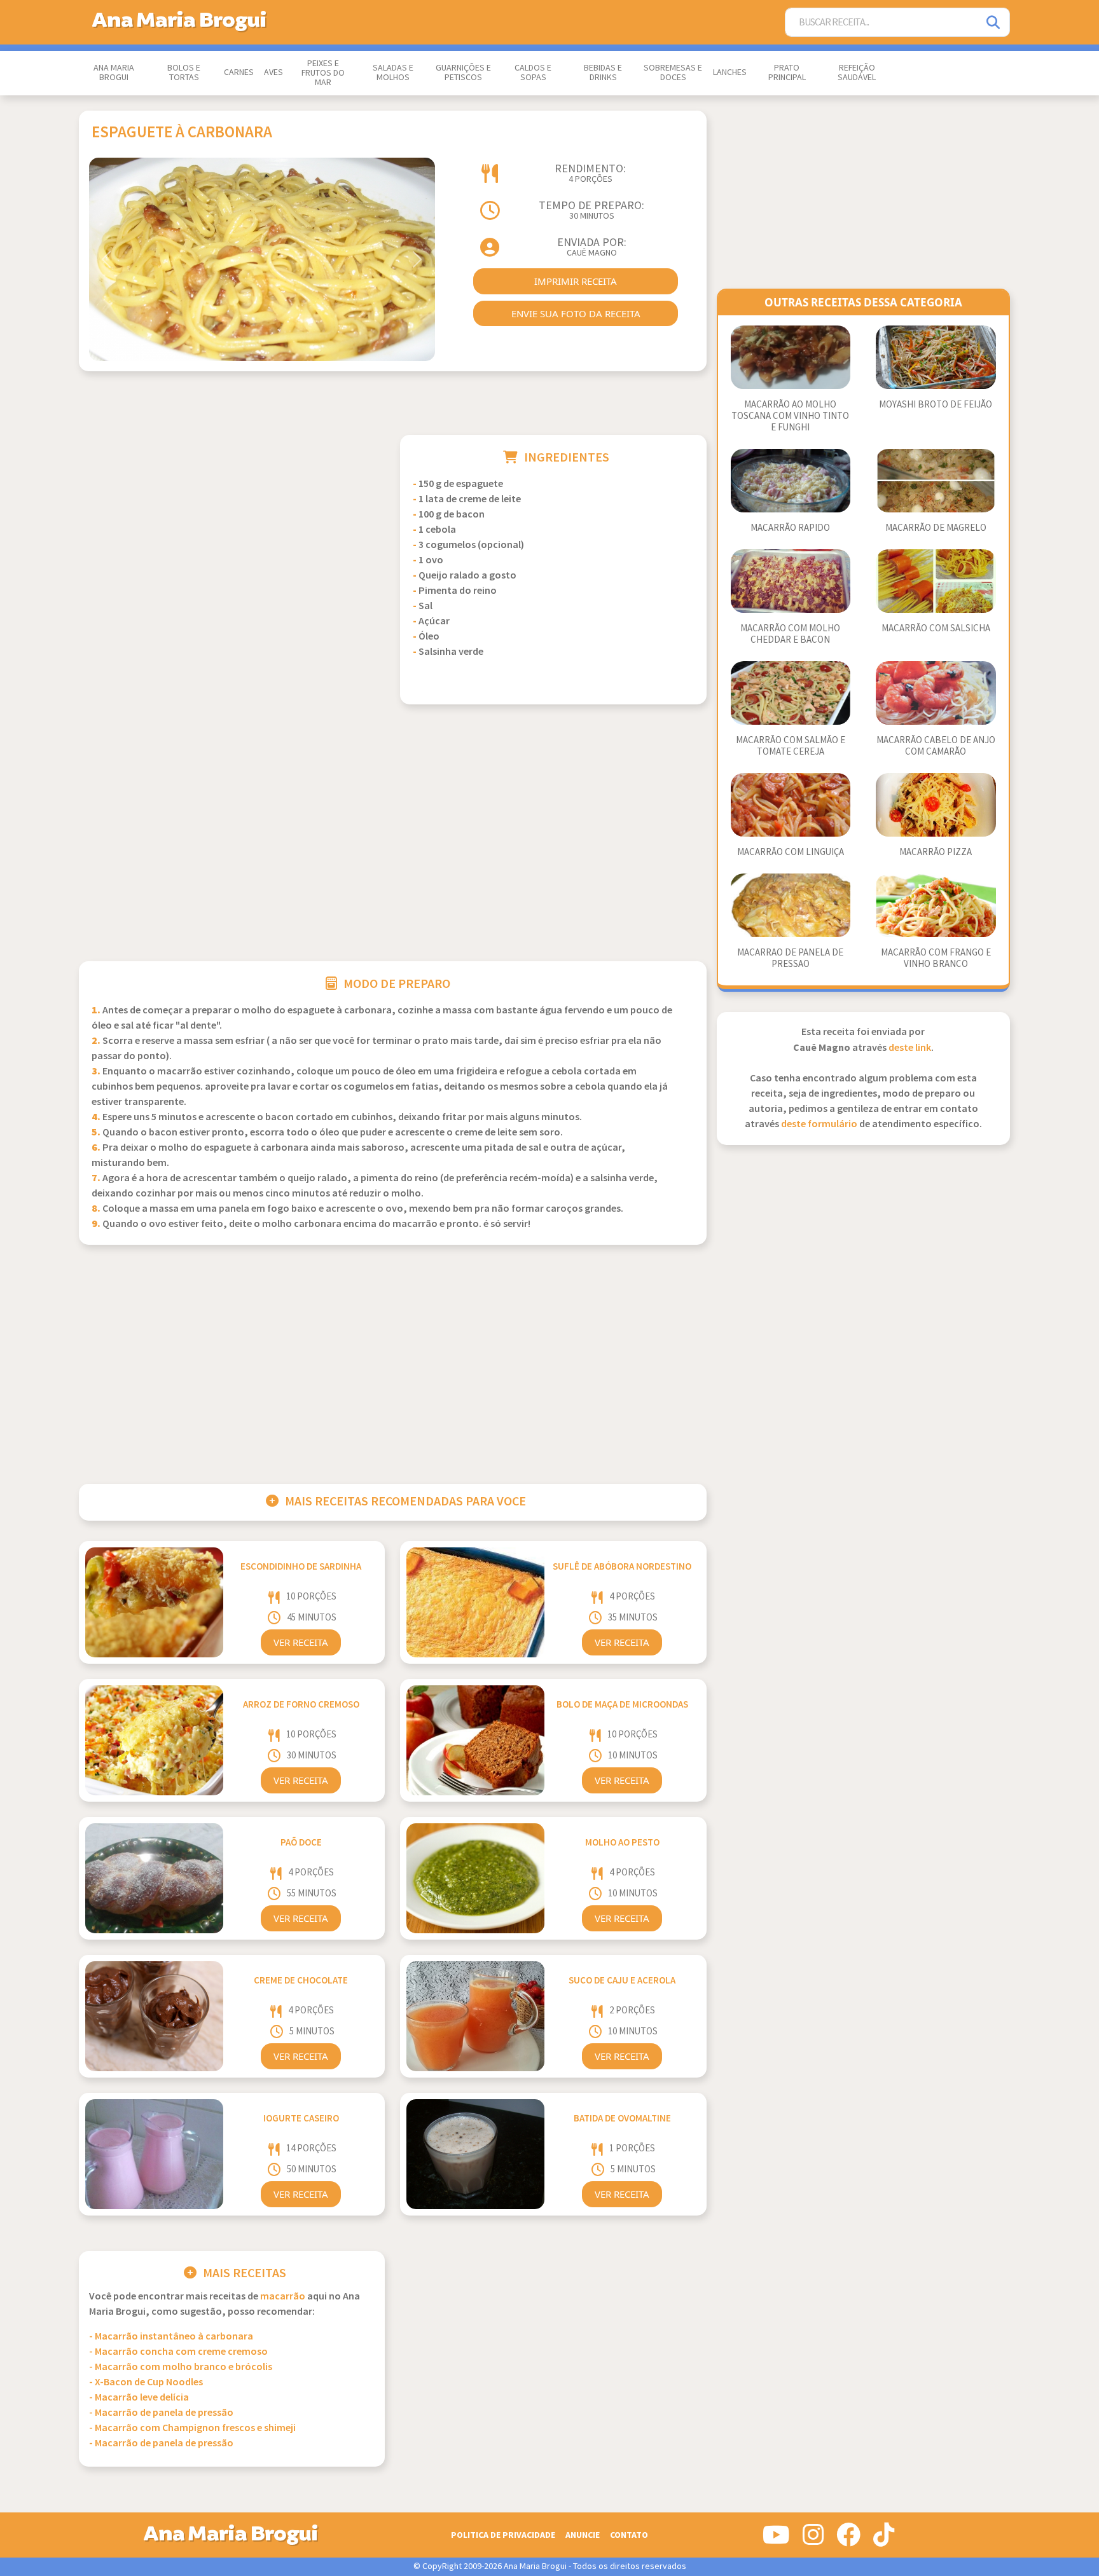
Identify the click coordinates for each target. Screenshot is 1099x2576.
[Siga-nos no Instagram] (813, 2540)
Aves (273, 72)
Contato (629, 2535)
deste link (910, 1048)
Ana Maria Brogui (114, 73)
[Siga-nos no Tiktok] (884, 2540)
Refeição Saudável (857, 73)
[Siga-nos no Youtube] (776, 2540)
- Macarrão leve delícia (139, 2398)
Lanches (730, 72)
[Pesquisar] (994, 23)
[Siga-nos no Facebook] (848, 2540)
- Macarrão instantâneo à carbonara (171, 2337)
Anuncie (583, 2535)
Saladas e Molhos (393, 73)
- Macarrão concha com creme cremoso (178, 2352)
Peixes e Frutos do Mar (323, 73)
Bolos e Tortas (184, 73)
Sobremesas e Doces (673, 73)
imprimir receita (576, 281)
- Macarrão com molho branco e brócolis (181, 2367)
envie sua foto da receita (576, 313)
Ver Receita (301, 1642)
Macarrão (283, 2297)
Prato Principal (787, 73)
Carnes (239, 72)
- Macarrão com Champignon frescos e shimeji (192, 2428)
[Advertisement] (232, 524)
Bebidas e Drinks (603, 73)
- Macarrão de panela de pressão (161, 2413)
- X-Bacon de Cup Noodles (146, 2382)
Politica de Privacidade (503, 2535)
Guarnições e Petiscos (463, 73)
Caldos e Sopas (533, 73)
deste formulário (819, 1124)
